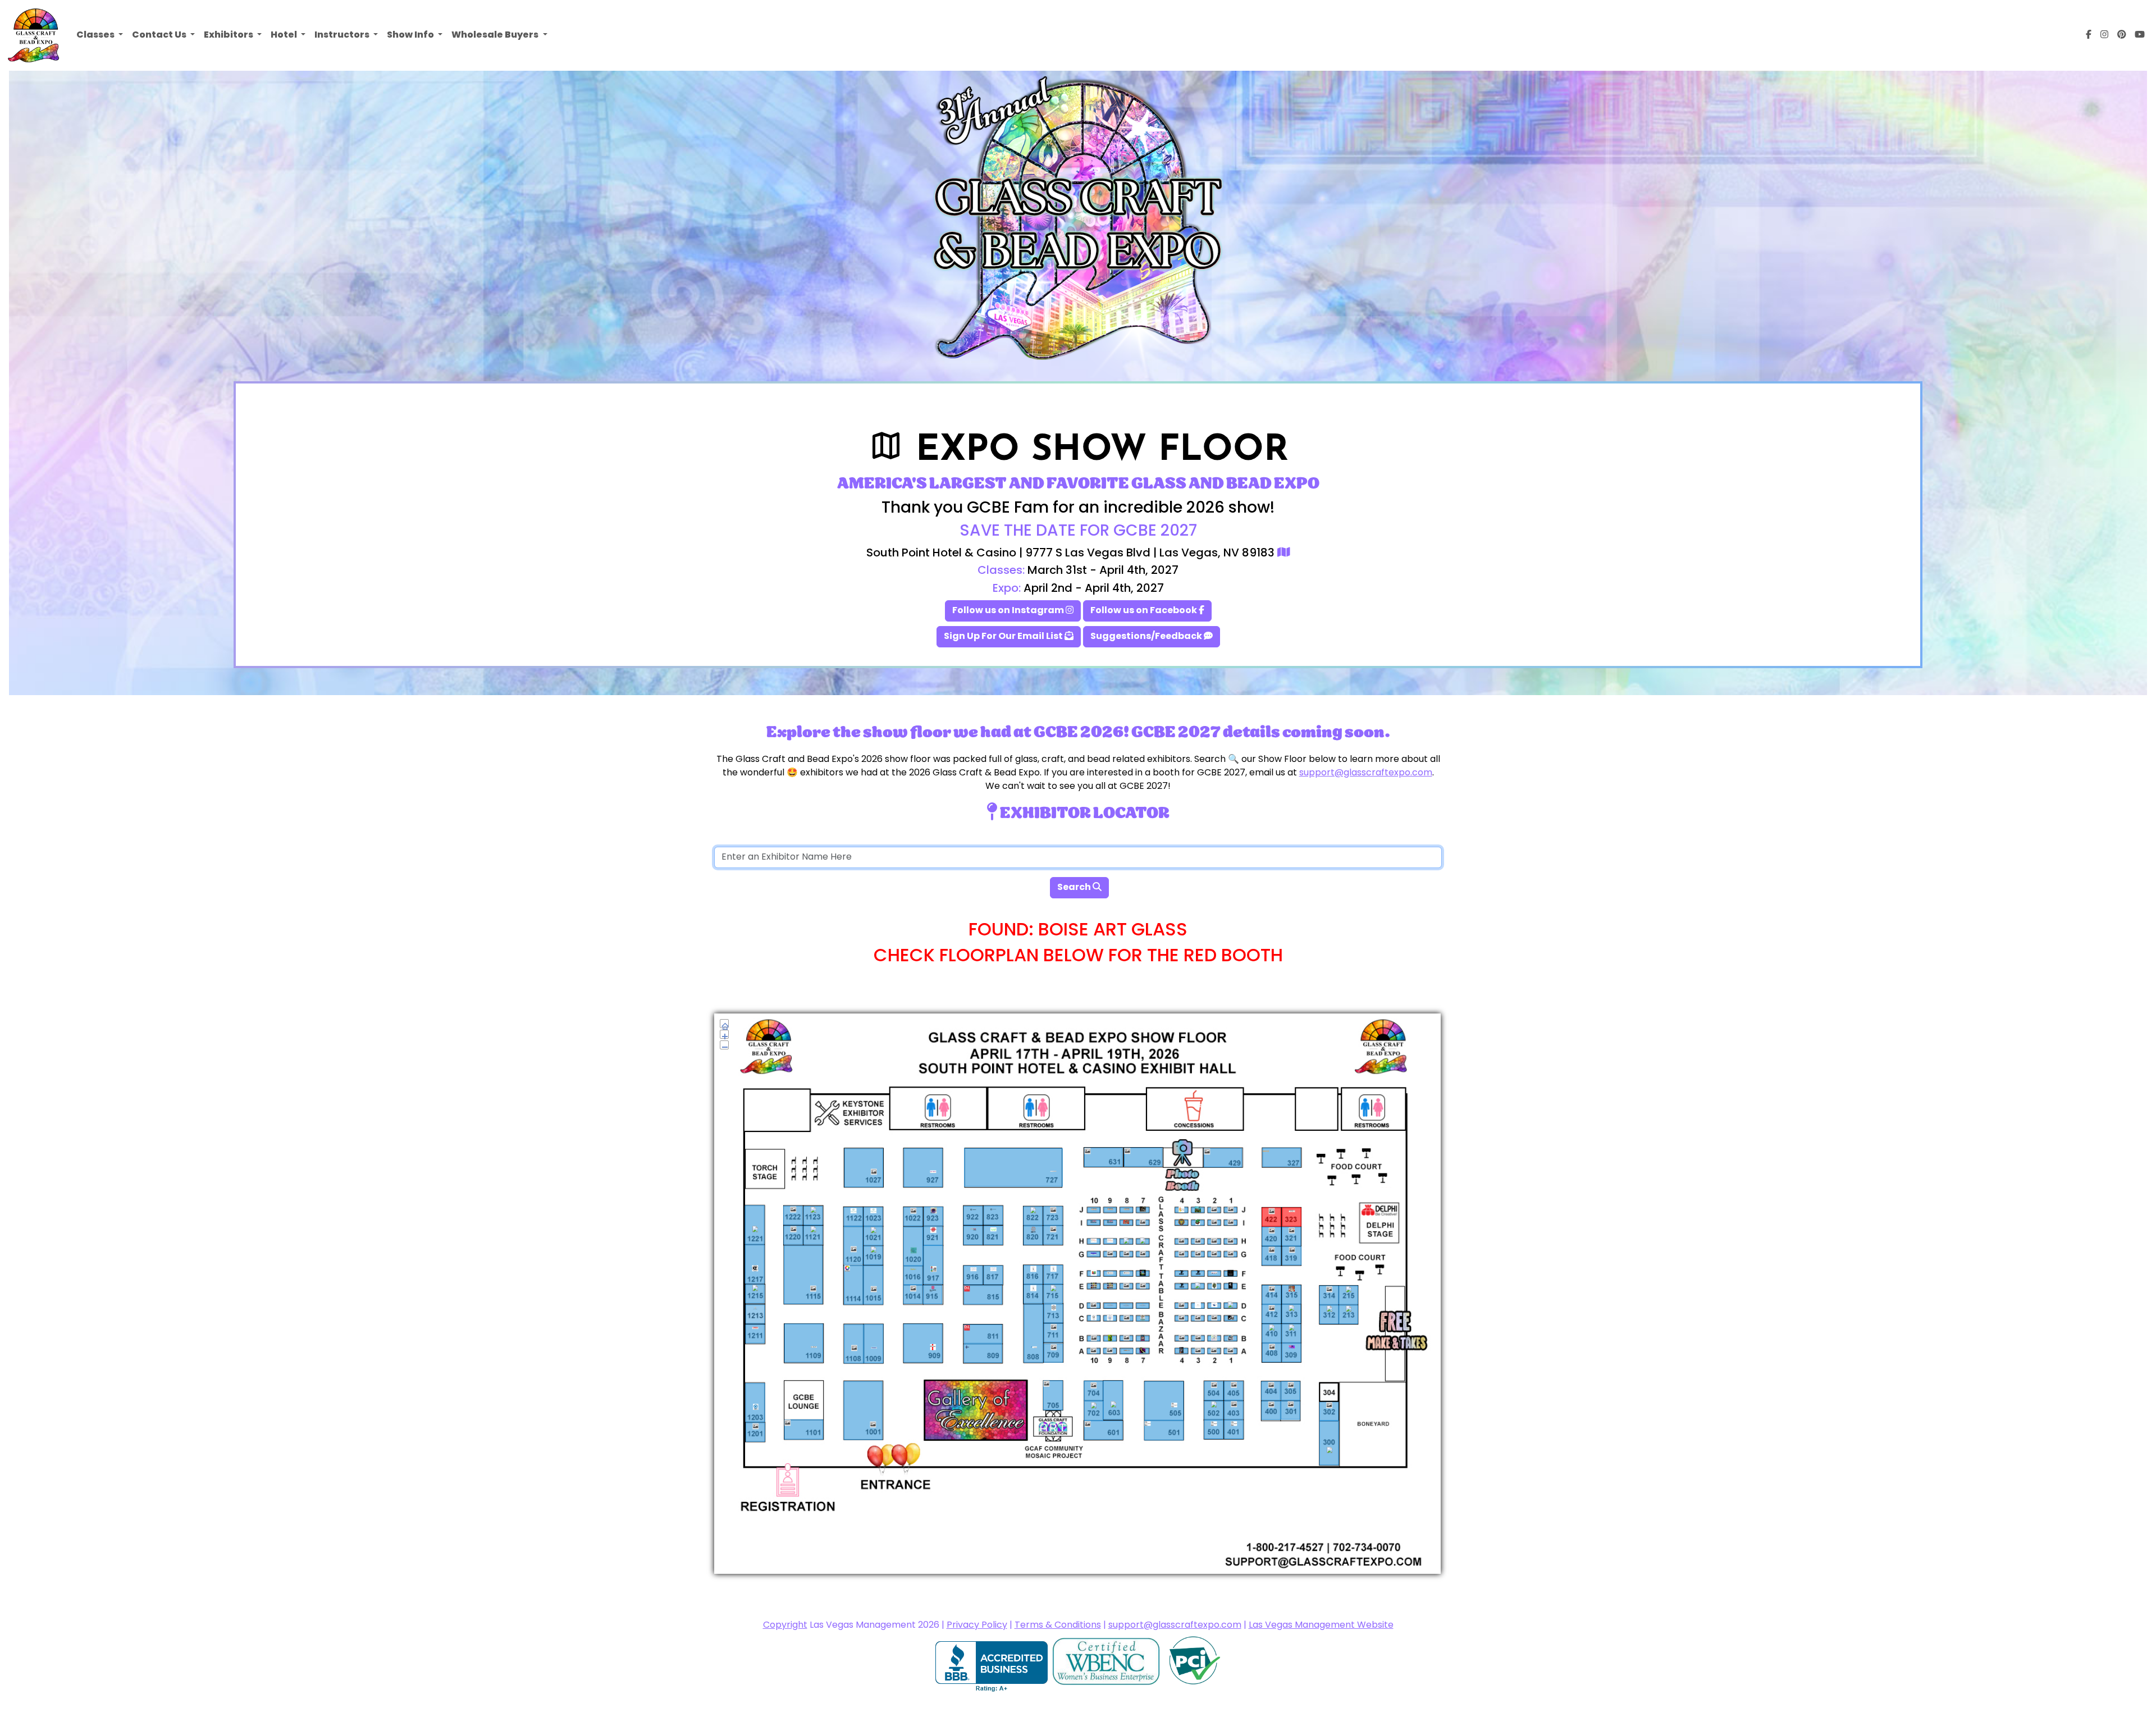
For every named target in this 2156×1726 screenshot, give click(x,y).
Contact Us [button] (160, 35)
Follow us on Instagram (1009, 611)
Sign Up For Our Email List (1004, 637)
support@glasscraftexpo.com (1366, 773)
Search (1075, 888)
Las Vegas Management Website (1321, 1625)
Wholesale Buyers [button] (496, 35)
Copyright (785, 1625)
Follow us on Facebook (1145, 611)
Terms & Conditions (1058, 1625)
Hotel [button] (285, 35)
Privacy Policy (977, 1625)
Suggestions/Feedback (1147, 637)
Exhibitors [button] (229, 35)
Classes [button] (96, 35)
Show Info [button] (411, 35)
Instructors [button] (343, 35)
